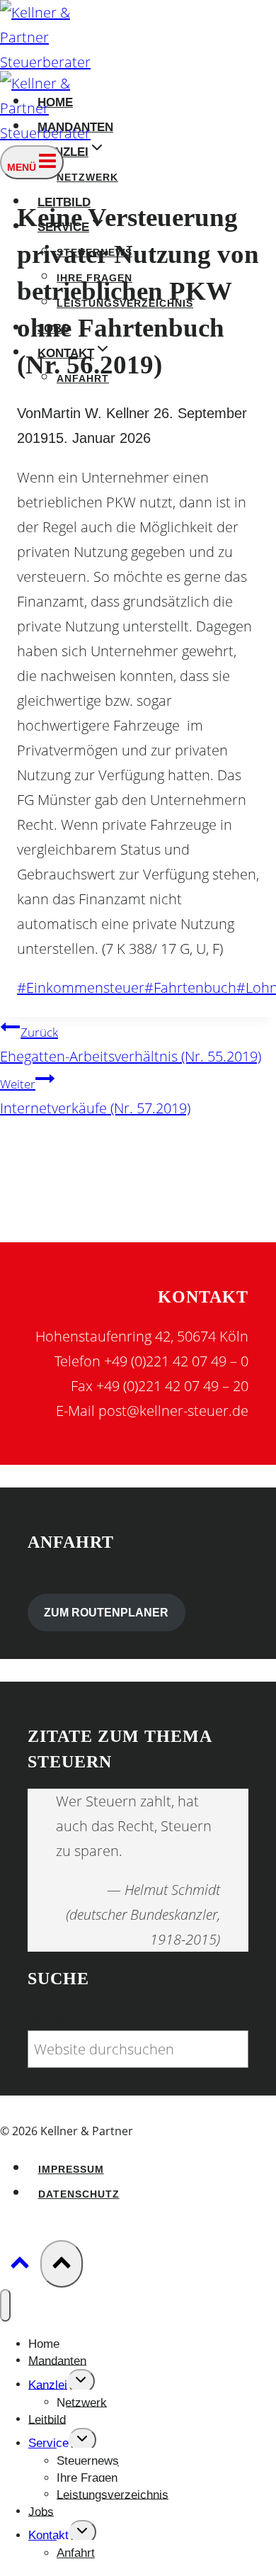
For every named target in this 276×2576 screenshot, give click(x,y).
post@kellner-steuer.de (173, 1411)
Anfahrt (76, 2553)
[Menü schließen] (5, 2305)
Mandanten (57, 2360)
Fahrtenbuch (190, 988)
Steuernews (88, 2461)
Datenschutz (79, 2194)
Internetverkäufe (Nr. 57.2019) (95, 1097)
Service (48, 2443)
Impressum (71, 2170)
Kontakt (48, 2535)
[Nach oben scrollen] (20, 2265)
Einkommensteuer (81, 988)
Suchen (52, 2018)
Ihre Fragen (87, 2478)
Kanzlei (48, 2384)
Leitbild (47, 2419)
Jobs (41, 2511)
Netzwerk (87, 178)
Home (44, 2344)
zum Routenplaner (106, 1613)
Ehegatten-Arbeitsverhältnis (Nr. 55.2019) (131, 1045)
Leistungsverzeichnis (113, 2494)
